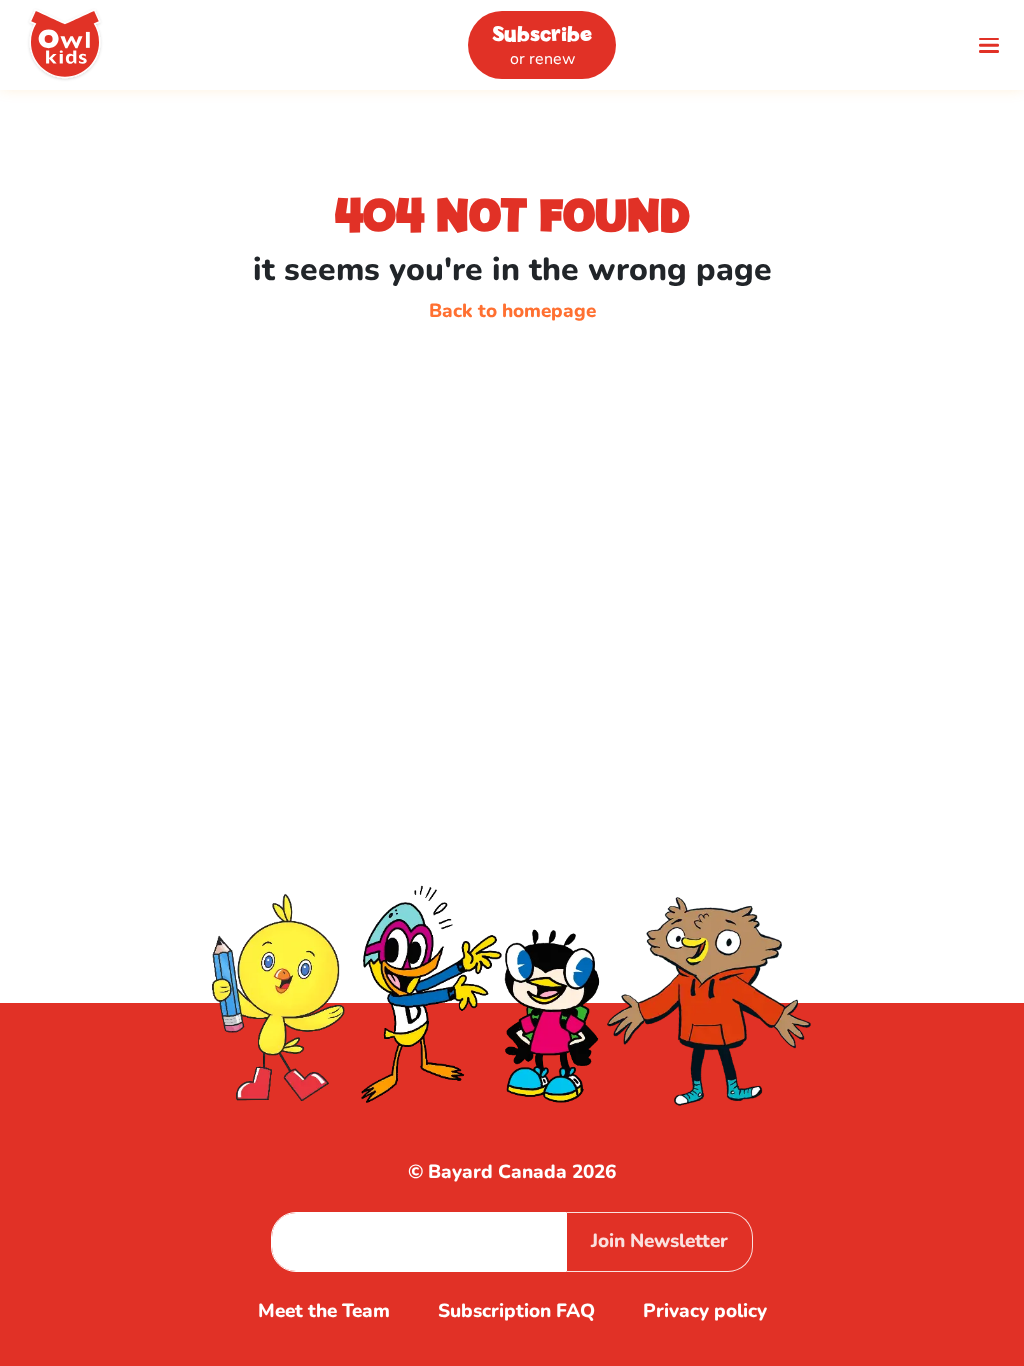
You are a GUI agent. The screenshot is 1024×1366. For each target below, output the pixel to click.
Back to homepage (512, 311)
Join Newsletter (659, 1241)
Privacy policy (705, 1311)
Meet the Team (324, 1311)
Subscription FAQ (516, 1311)
